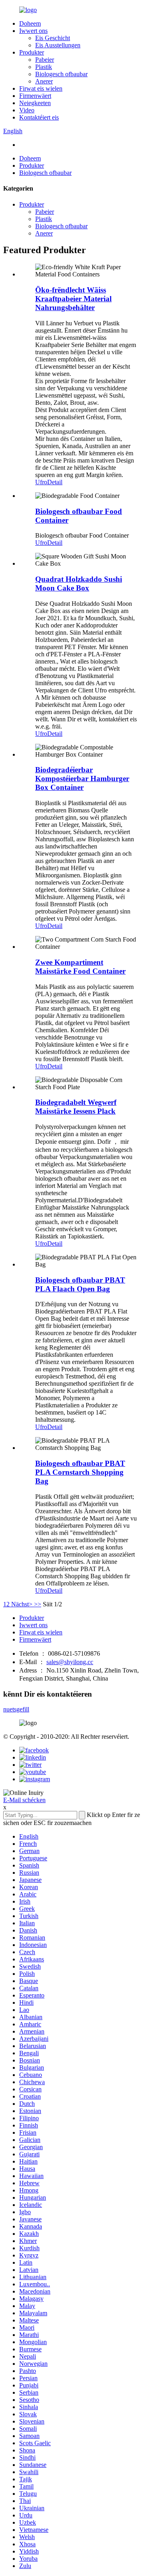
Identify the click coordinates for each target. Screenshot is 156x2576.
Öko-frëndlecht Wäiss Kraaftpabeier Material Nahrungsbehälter (73, 299)
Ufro (41, 482)
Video (27, 110)
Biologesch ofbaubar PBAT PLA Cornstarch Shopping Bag (80, 1472)
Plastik (44, 67)
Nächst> (22, 1604)
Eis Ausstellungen (58, 45)
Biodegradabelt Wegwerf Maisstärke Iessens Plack (76, 1107)
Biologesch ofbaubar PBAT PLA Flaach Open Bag (80, 1284)
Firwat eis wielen (41, 88)
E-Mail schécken (24, 1800)
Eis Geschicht (53, 38)
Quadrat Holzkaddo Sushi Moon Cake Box (79, 584)
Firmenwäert (35, 96)
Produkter (32, 52)
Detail (55, 482)
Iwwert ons (33, 31)
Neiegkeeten (35, 103)
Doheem (30, 23)
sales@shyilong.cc (70, 1662)
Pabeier (45, 60)
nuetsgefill (16, 1709)
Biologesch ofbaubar (61, 74)
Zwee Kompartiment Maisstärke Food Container (80, 967)
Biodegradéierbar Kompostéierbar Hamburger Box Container (82, 778)
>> (38, 1604)
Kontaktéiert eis (39, 117)
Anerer (44, 81)
